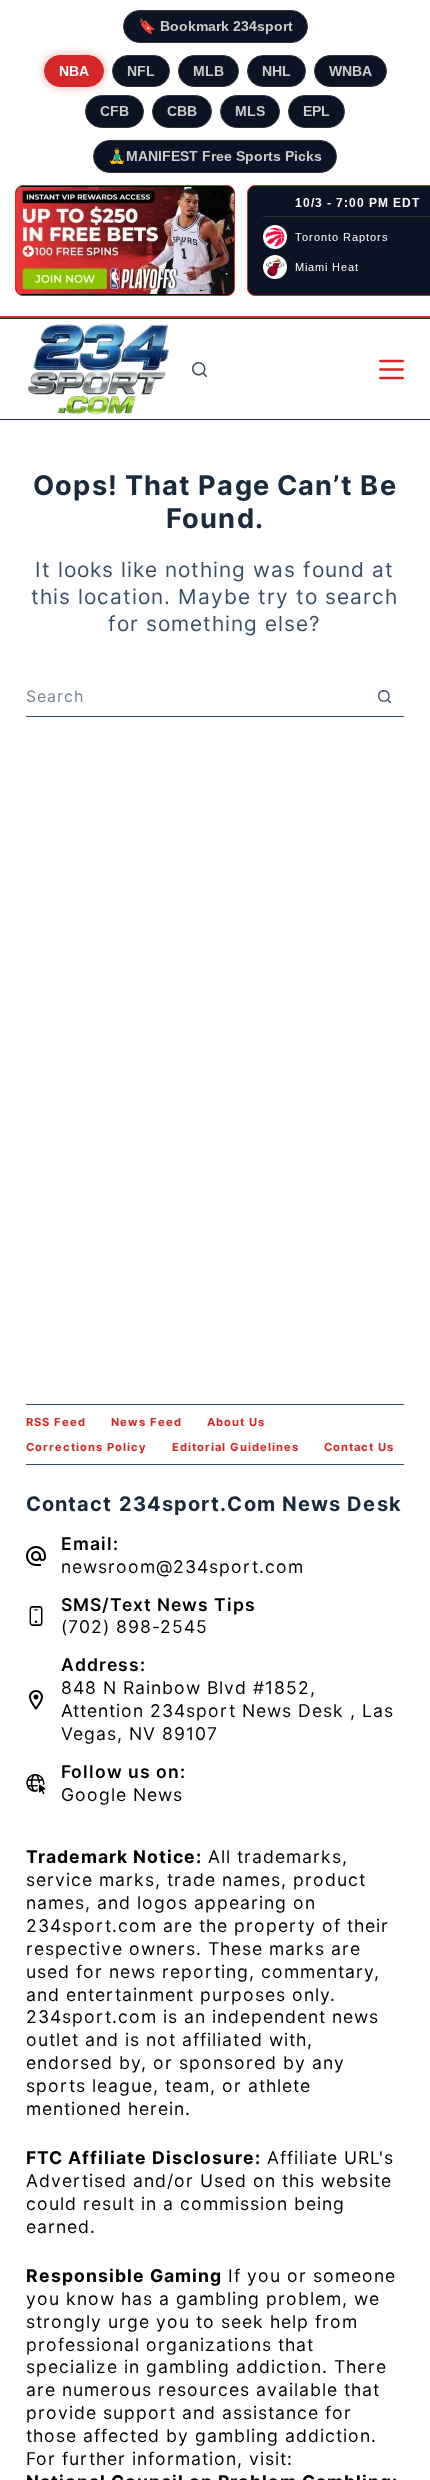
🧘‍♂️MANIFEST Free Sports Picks (215, 156)
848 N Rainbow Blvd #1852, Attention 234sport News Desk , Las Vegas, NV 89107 (227, 1710)
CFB (114, 111)
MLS (250, 111)
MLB (208, 71)
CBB (182, 111)
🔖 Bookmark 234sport (215, 26)
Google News (122, 1794)
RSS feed (56, 1422)
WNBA (350, 71)
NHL (276, 71)
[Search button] (384, 696)
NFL (141, 71)
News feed (146, 1422)
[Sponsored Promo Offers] (125, 241)
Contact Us (359, 1447)
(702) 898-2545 (134, 1626)
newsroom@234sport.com (182, 1566)
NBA (74, 71)
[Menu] (391, 369)
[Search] (199, 369)
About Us (236, 1422)
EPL (316, 111)
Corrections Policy (86, 1447)
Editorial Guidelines (235, 1447)
